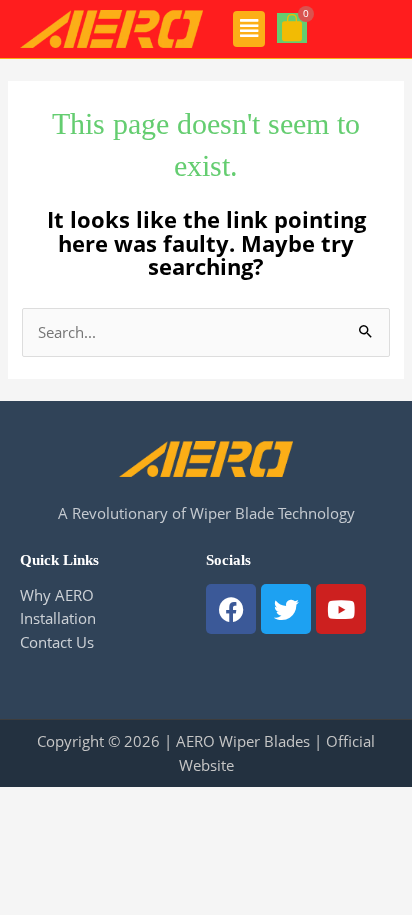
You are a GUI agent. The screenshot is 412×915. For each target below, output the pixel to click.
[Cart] (292, 28)
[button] (249, 29)
